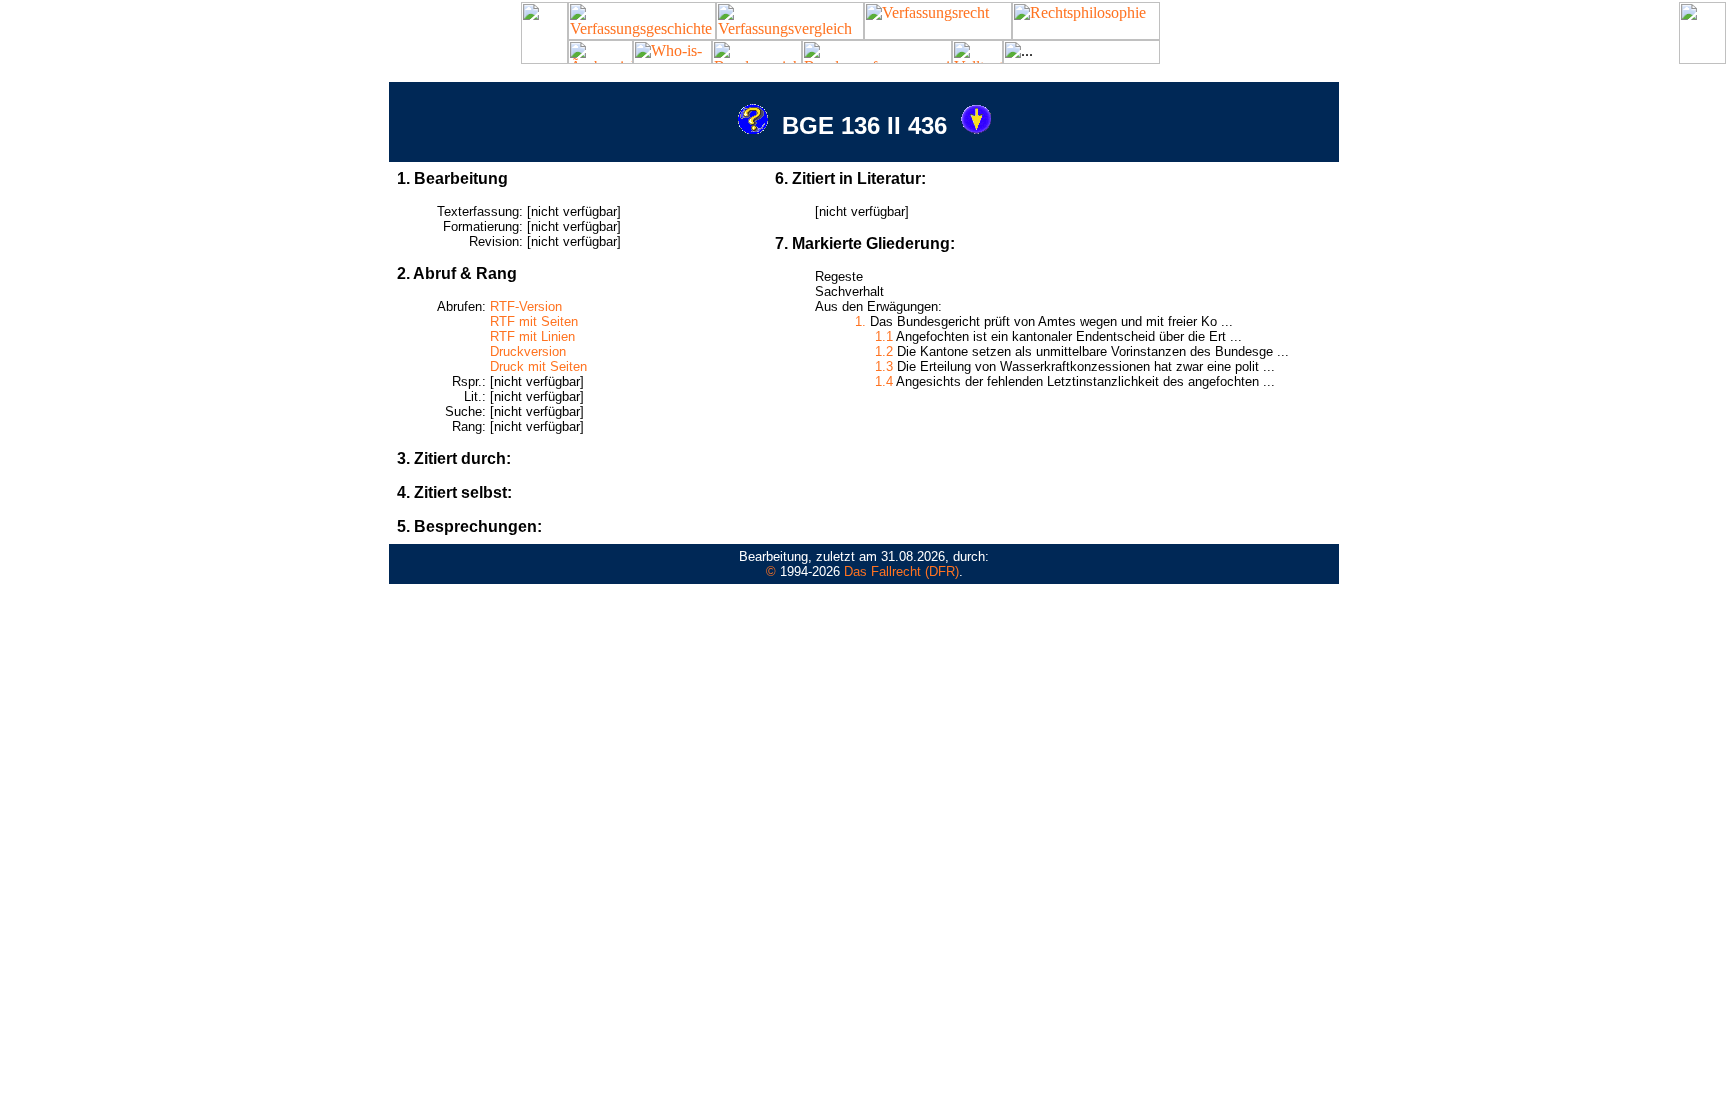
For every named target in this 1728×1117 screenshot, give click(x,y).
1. (860, 321)
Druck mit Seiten (538, 366)
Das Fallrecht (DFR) (901, 571)
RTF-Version (526, 306)
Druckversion (528, 351)
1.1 (884, 336)
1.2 (884, 351)
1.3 (884, 366)
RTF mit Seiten (534, 321)
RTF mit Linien (532, 336)
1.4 (884, 381)
